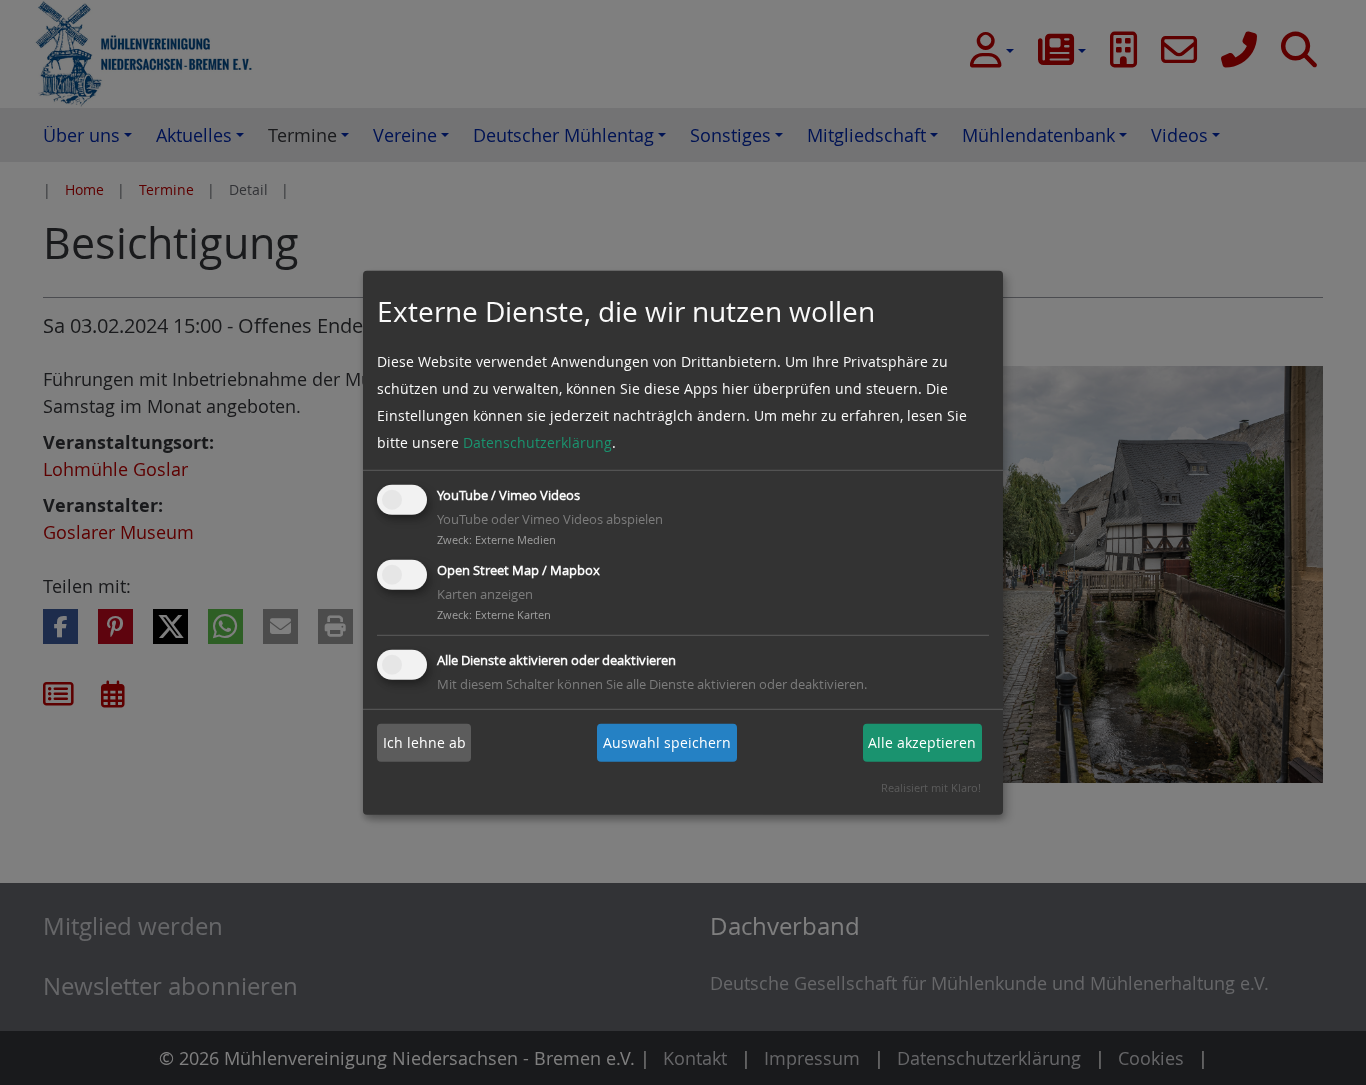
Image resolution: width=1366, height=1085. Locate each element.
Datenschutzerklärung (537, 442)
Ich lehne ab (424, 742)
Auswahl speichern (667, 742)
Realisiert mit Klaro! (931, 787)
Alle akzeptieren (922, 742)
